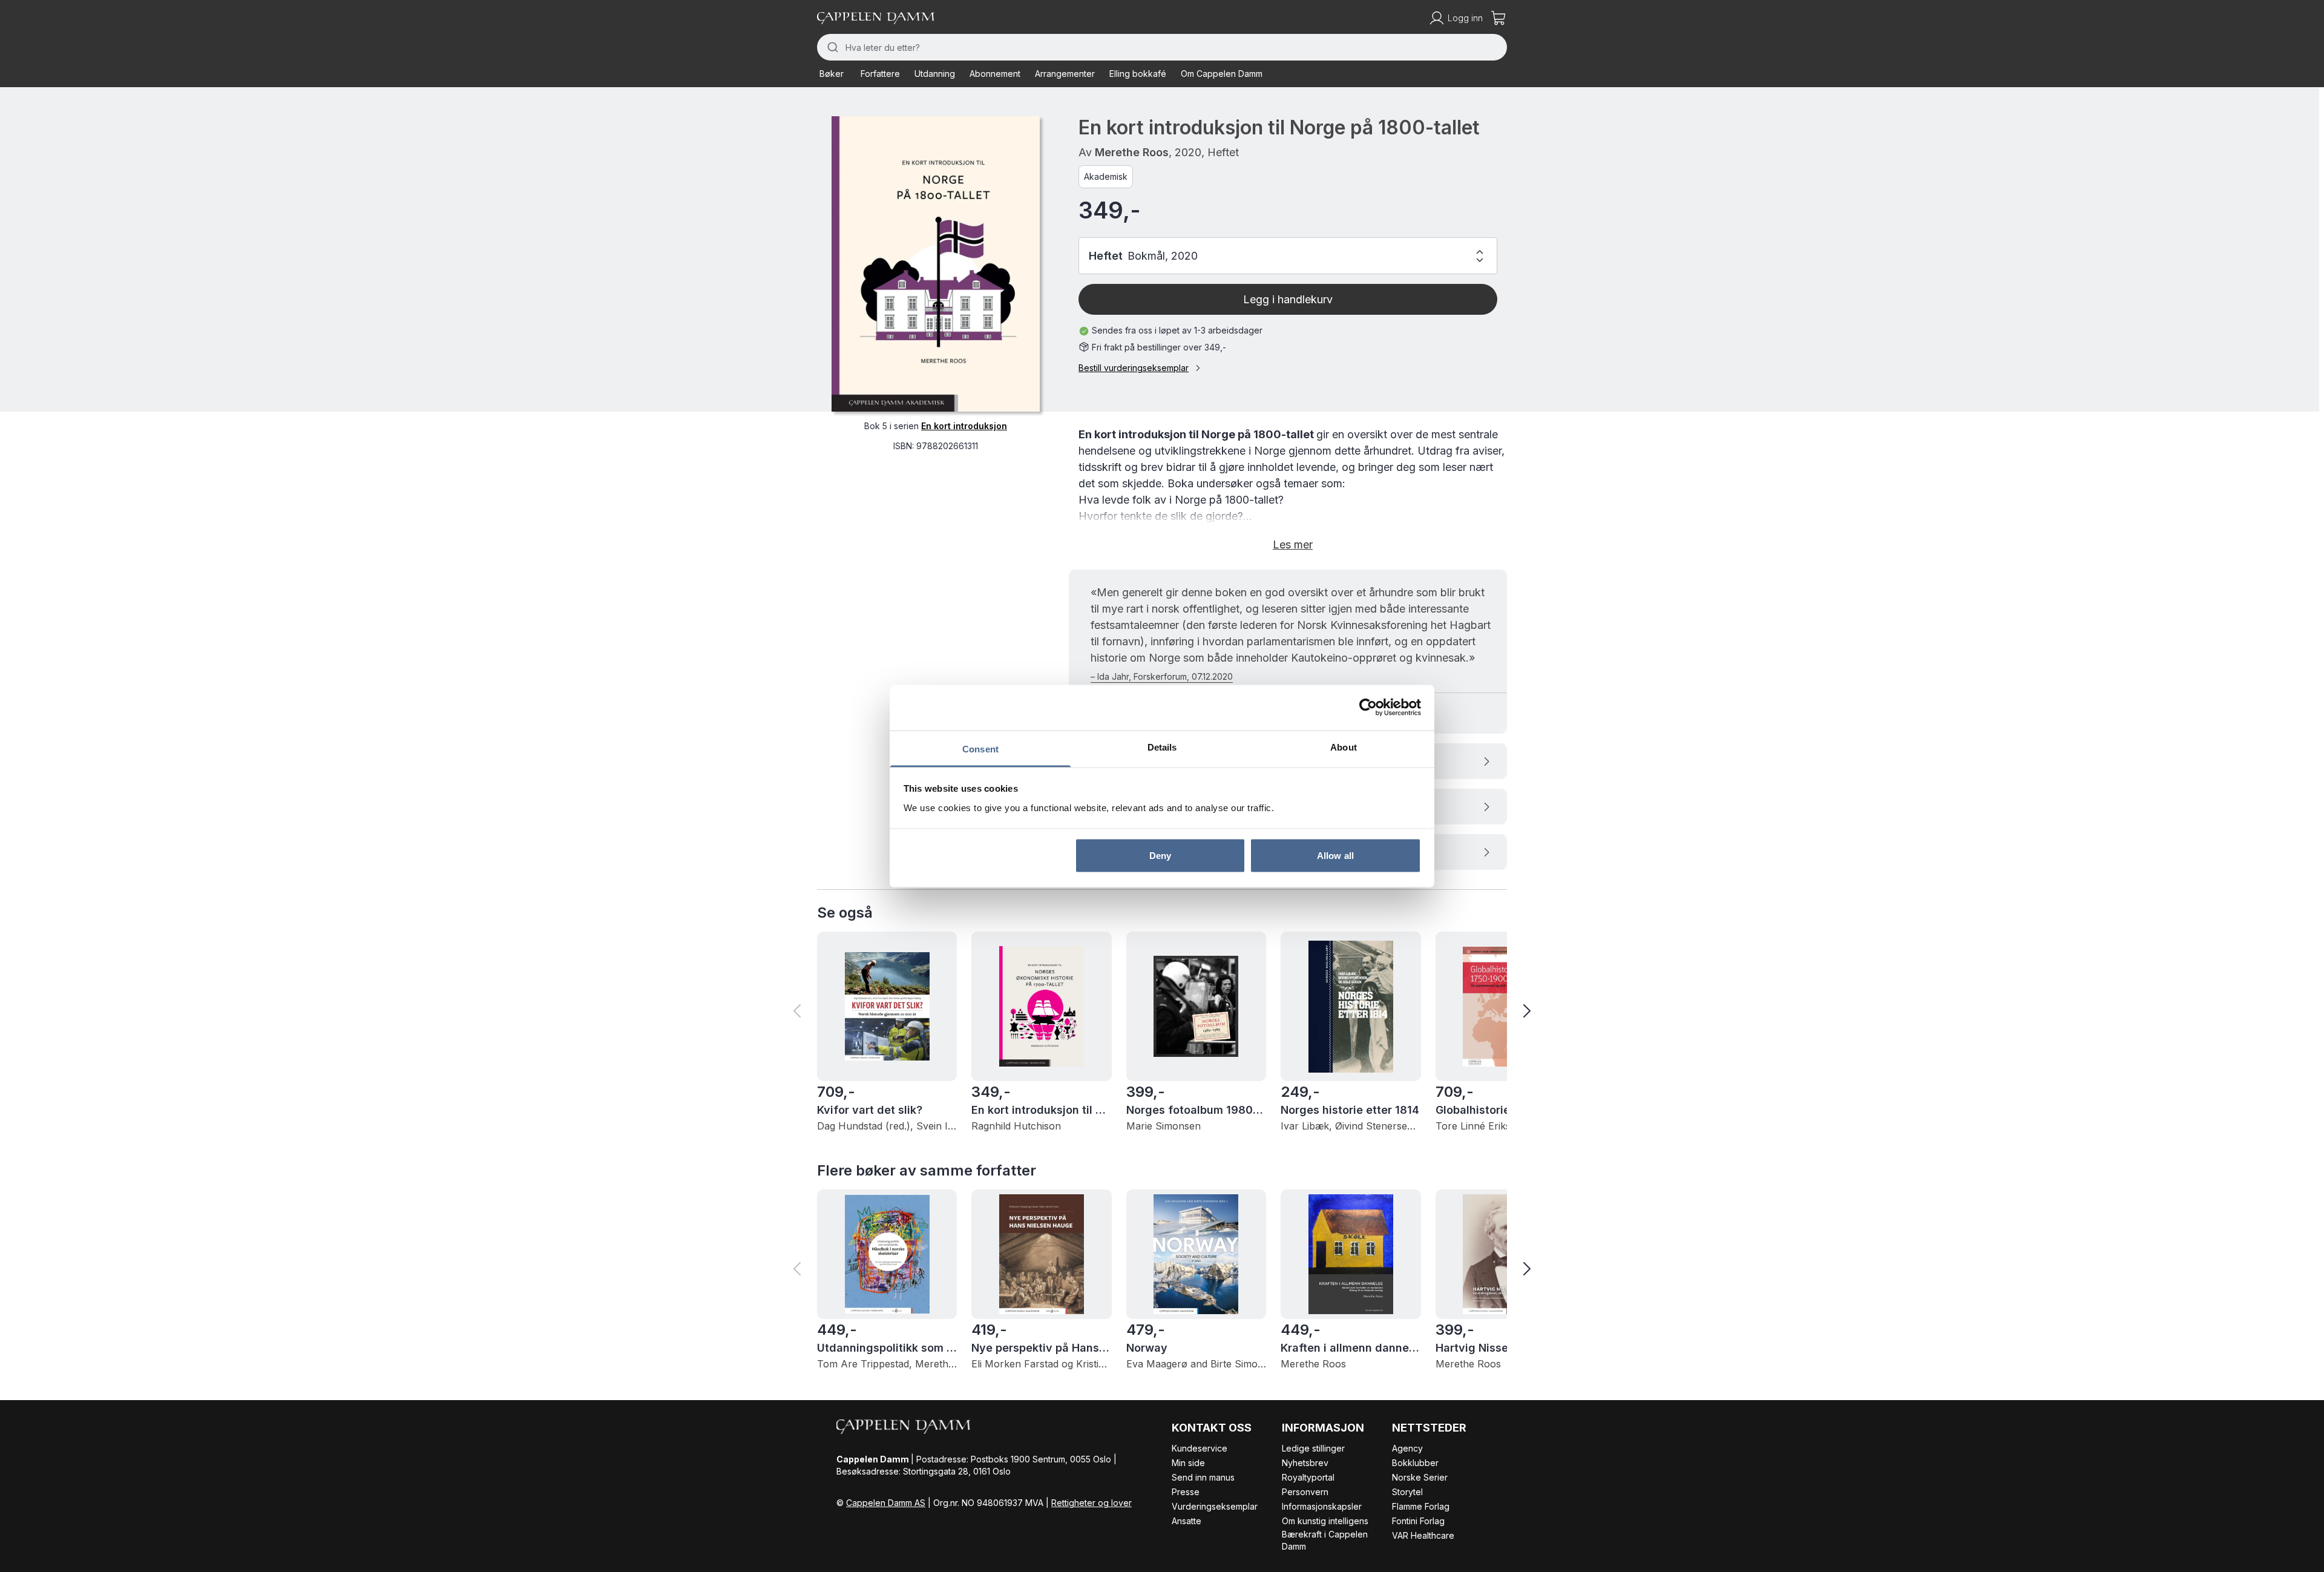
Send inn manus (1203, 1477)
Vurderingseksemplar (1215, 1506)
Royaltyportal (1308, 1477)
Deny (1160, 856)
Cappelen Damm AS (886, 1503)
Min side (1188, 1463)
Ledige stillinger (1313, 1448)
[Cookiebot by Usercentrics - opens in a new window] (1368, 708)
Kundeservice (1200, 1448)
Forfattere (880, 74)
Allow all (1335, 856)
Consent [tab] (980, 748)
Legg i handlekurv (1288, 299)
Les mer (1293, 544)
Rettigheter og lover (1091, 1503)
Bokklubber (1415, 1463)
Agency (1407, 1448)
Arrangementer (1065, 74)
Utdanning (935, 74)
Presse (1186, 1492)
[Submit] (831, 47)
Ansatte (1187, 1521)
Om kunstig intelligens (1325, 1521)
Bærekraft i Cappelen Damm (1325, 1540)
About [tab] (1344, 747)
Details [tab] (1162, 747)
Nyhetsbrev (1305, 1463)
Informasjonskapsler (1322, 1506)
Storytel (1407, 1492)
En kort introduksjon (964, 426)
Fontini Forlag (1418, 1521)
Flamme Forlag (1421, 1506)
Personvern (1305, 1492)
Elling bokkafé (1138, 74)
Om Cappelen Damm (1222, 74)
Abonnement (995, 74)
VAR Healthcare (1423, 1535)
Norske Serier (1420, 1477)
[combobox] (1162, 47)
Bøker (832, 74)
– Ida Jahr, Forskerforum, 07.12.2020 (1162, 676)
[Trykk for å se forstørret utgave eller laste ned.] (936, 264)
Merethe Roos (1132, 152)
